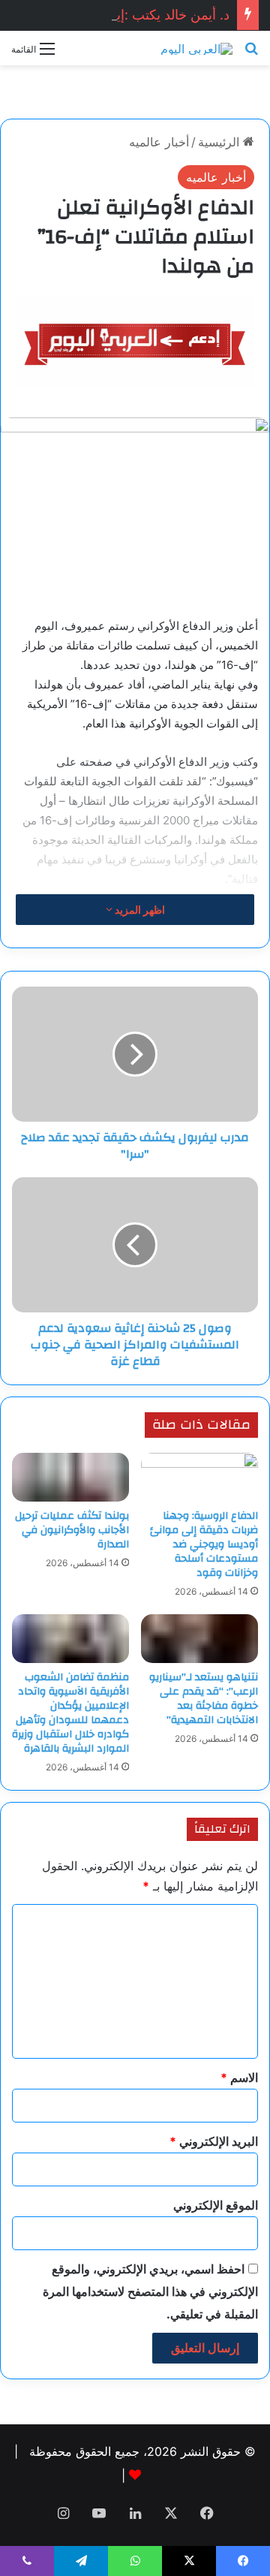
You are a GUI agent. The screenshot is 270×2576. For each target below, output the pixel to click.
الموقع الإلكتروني (216, 2205)
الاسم (239, 2077)
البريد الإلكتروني (214, 2141)
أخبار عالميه (159, 142)
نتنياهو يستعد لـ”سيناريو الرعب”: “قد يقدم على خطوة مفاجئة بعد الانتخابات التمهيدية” (204, 1699)
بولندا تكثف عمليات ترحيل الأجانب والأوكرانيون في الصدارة (72, 1530)
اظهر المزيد (139, 910)
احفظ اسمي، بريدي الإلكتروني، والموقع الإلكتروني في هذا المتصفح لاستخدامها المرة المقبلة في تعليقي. (150, 2291)
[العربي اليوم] (196, 48)
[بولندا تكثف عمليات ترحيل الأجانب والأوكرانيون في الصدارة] (70, 1477)
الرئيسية (220, 142)
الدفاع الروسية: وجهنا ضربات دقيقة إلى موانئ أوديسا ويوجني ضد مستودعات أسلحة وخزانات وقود (204, 1544)
